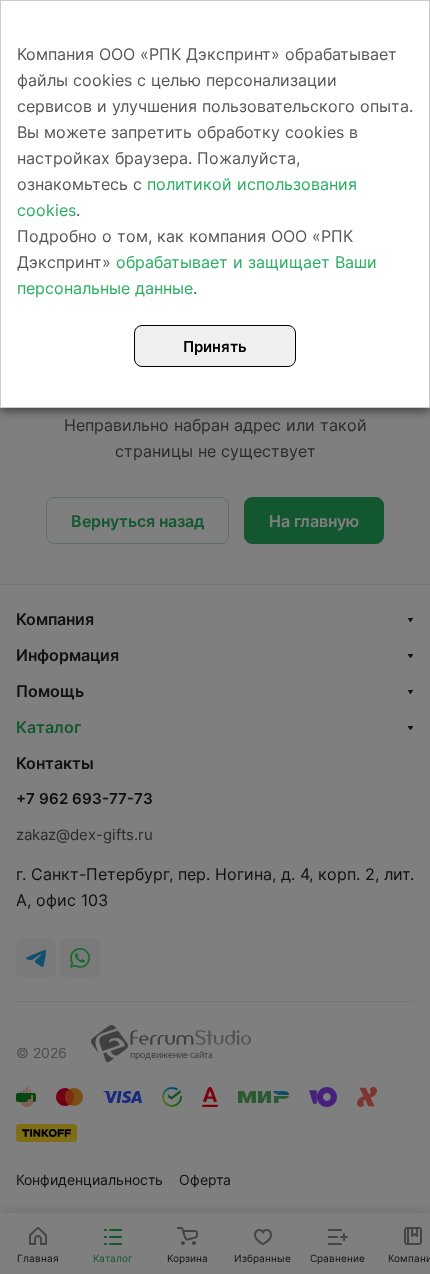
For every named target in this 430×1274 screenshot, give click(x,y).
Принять (215, 346)
